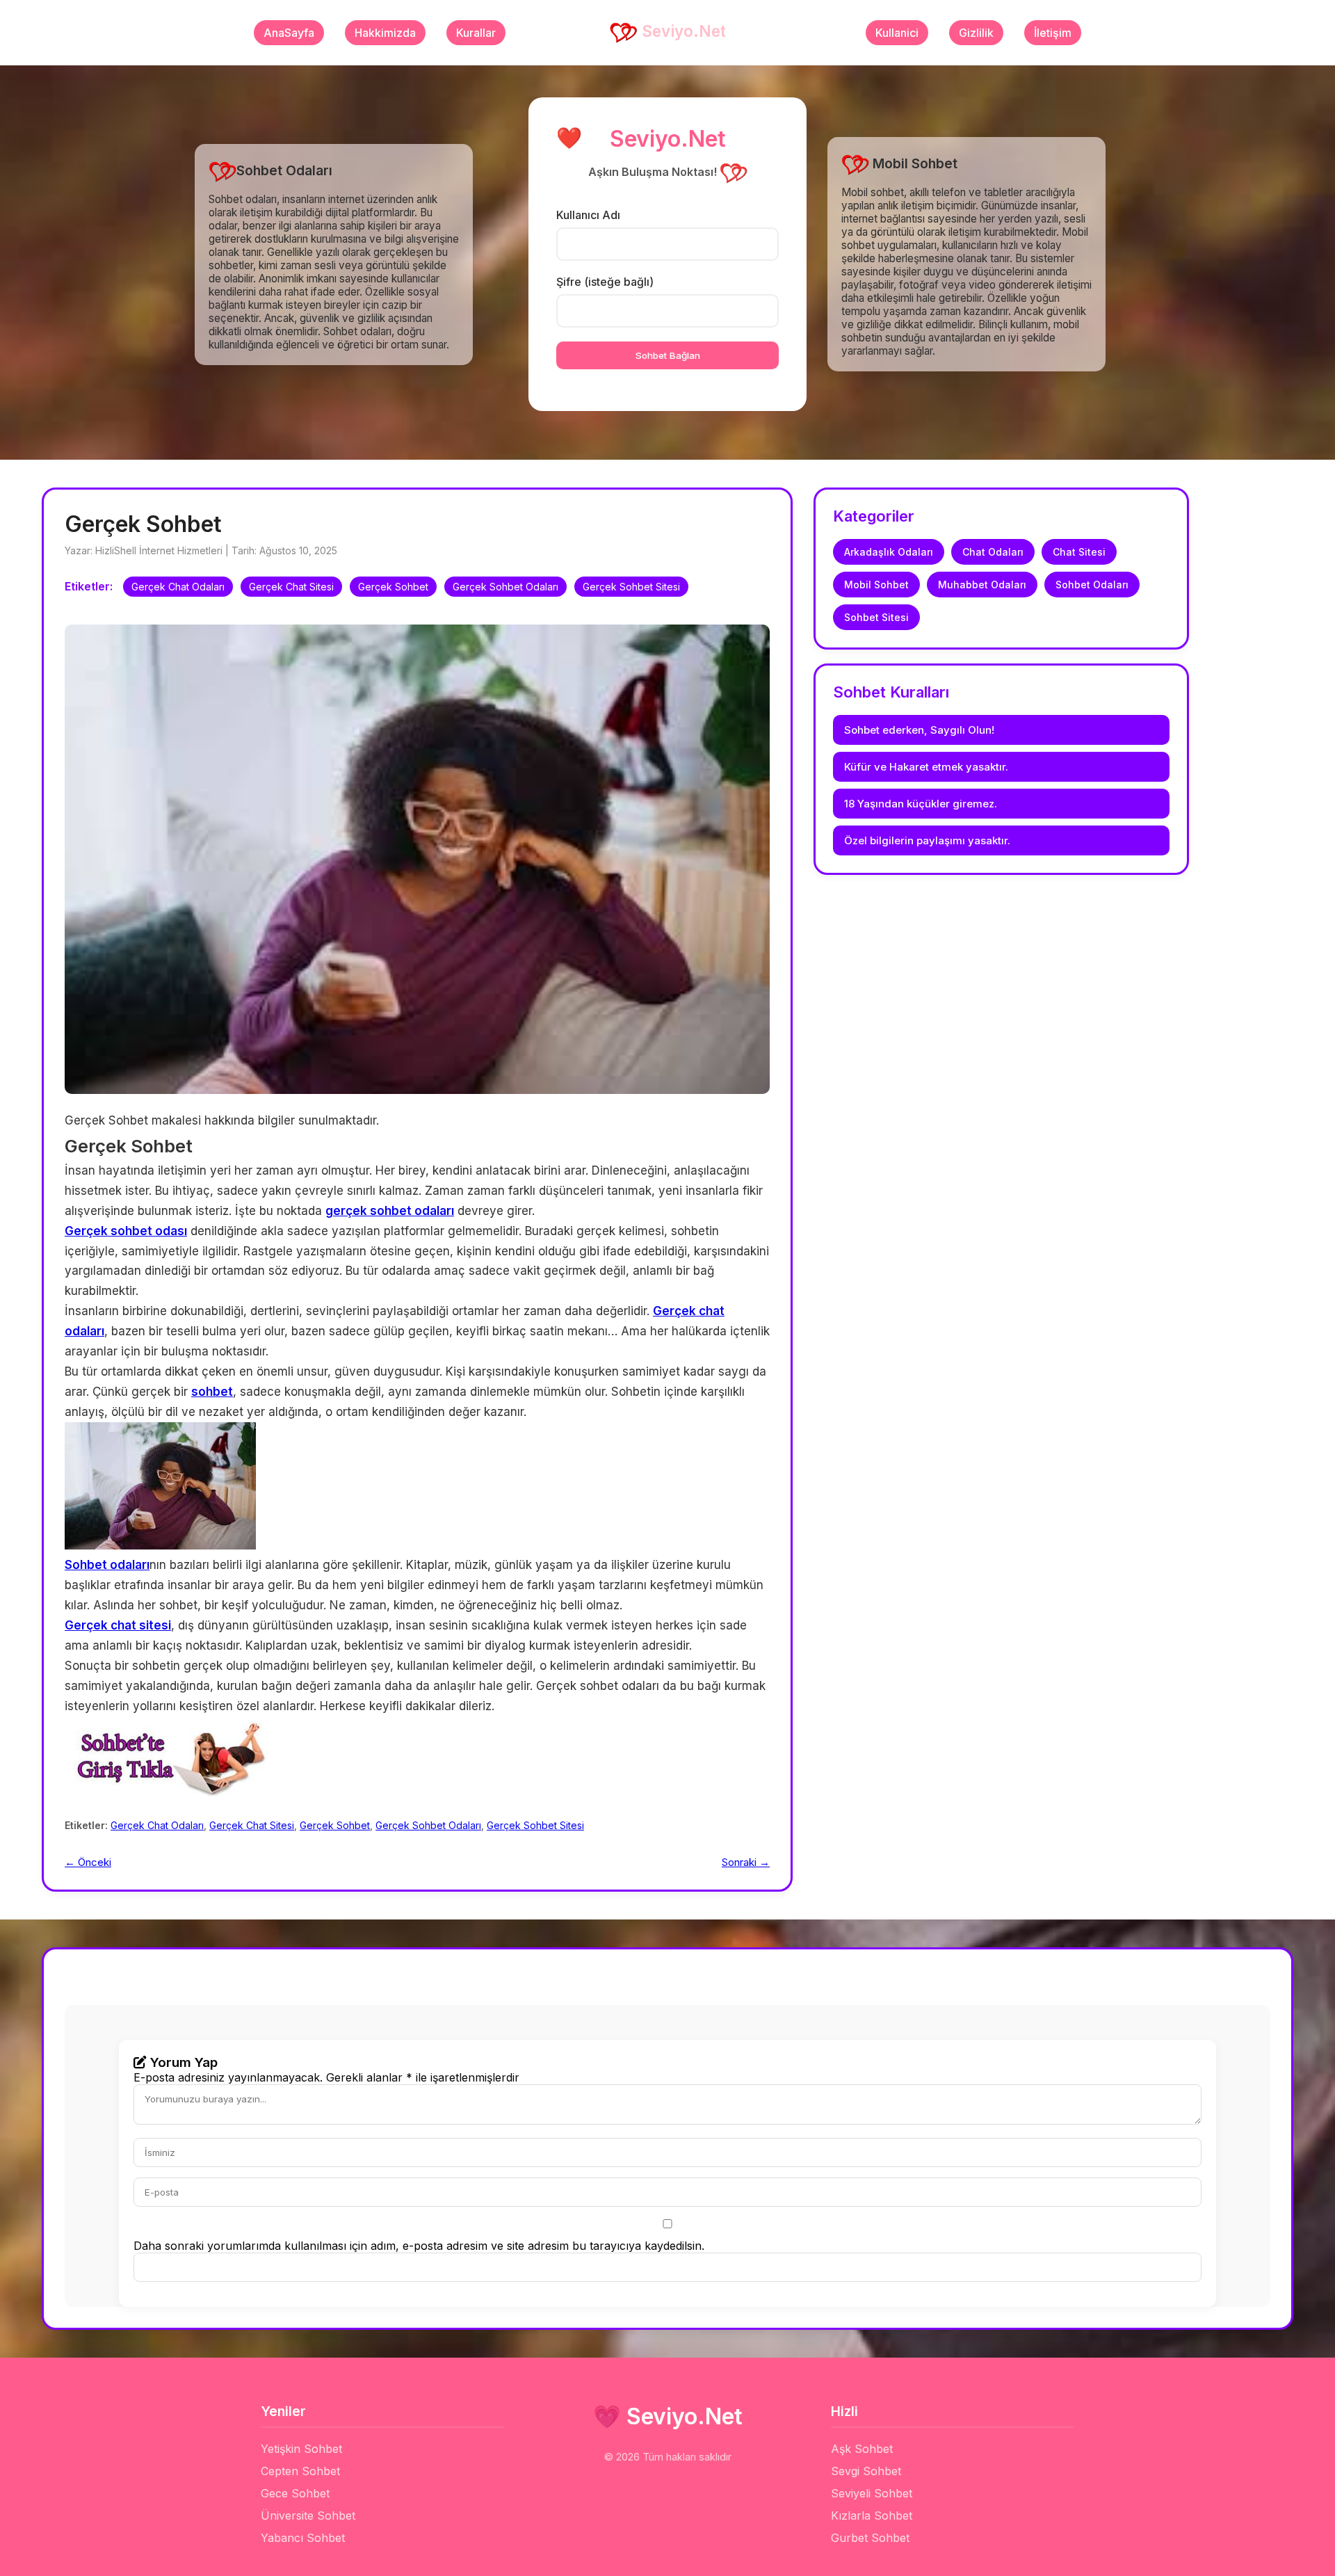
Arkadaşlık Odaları (889, 552)
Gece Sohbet (295, 2493)
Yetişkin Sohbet (301, 2449)
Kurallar (476, 33)
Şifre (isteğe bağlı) (605, 282)
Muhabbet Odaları (982, 585)
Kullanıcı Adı (588, 215)
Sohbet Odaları (1092, 585)
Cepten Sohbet (300, 2471)
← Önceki (88, 1862)
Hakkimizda (385, 33)
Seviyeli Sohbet (872, 2493)
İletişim (1053, 33)
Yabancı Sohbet (303, 2538)
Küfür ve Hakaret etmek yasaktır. (926, 767)
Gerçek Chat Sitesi (291, 587)
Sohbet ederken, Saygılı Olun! (919, 730)
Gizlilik (976, 33)
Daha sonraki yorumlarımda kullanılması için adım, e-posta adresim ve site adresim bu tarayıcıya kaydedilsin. (419, 2246)
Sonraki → (746, 1862)
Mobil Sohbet (876, 585)
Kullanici (897, 33)
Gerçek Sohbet (393, 587)
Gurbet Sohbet (870, 2538)
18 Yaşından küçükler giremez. (921, 804)
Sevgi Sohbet (866, 2471)
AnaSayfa (289, 33)
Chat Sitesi (1079, 552)
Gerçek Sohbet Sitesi (631, 587)
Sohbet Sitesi (876, 617)
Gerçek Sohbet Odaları (505, 587)
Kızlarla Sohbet (872, 2515)
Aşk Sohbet (862, 2449)
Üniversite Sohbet (308, 2515)
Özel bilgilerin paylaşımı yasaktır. (927, 840)
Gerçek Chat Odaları (178, 587)
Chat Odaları (993, 552)
